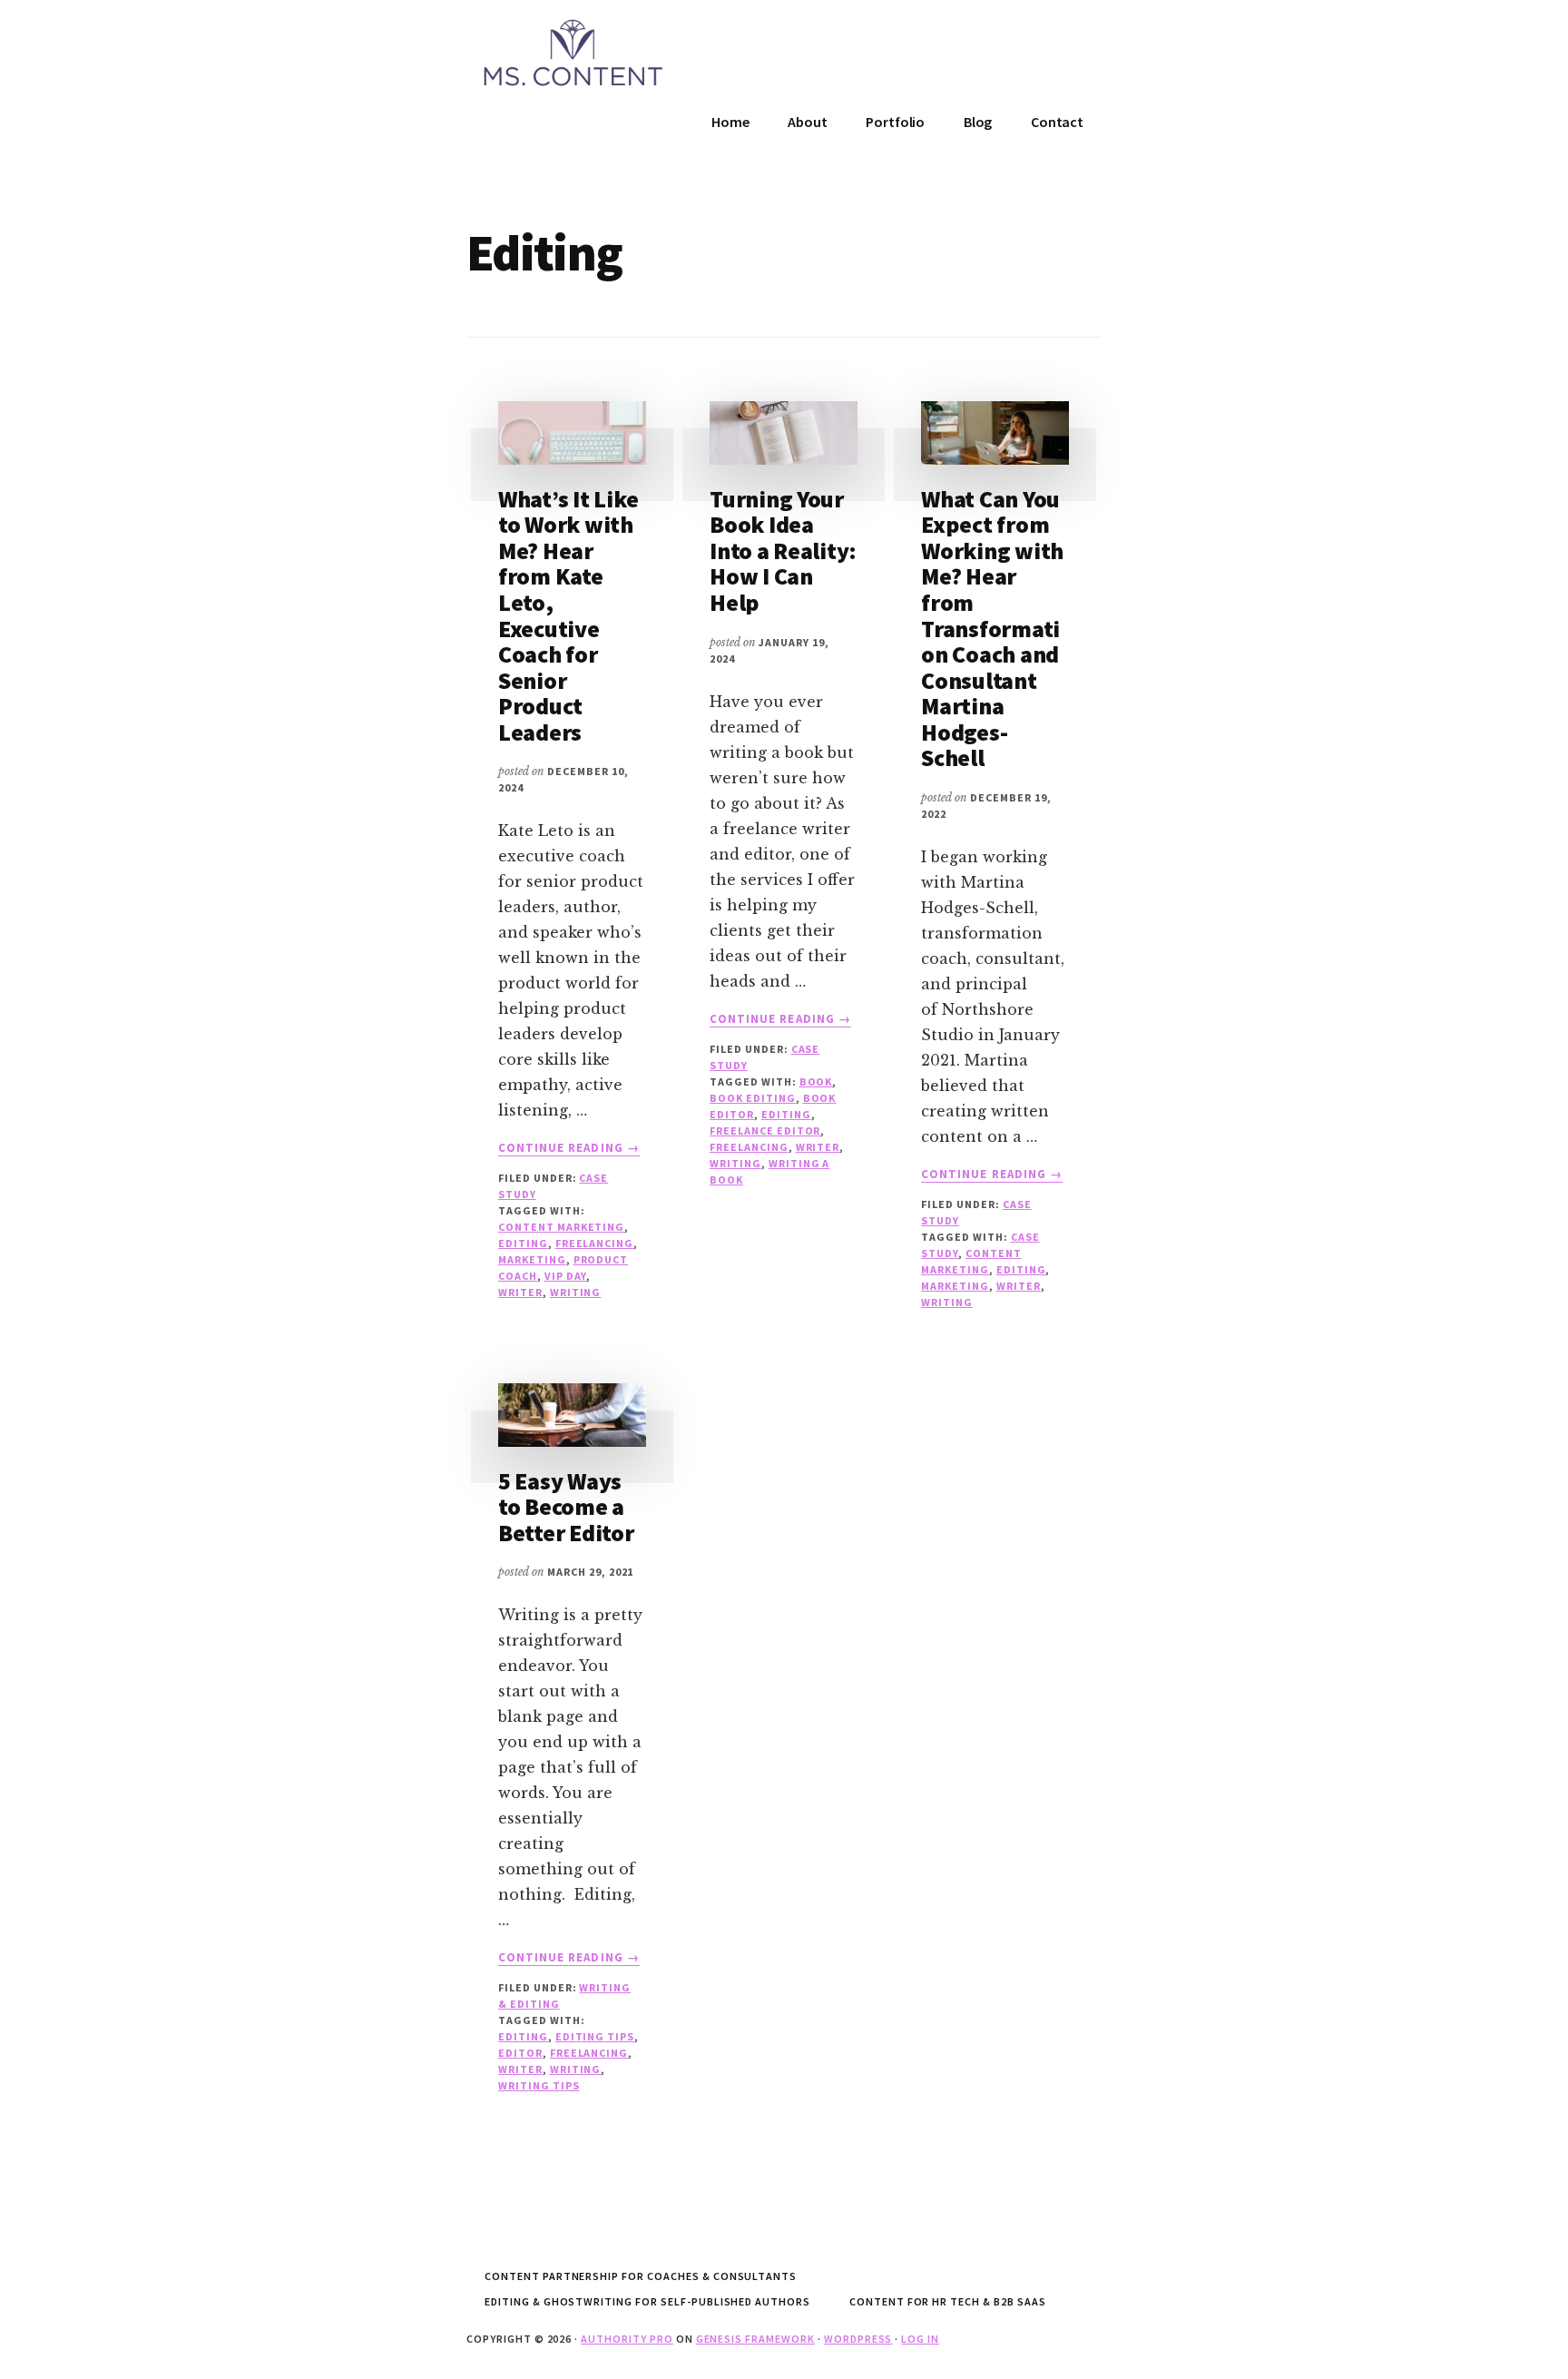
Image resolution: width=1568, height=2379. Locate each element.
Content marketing (561, 1227)
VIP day (566, 1276)
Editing (523, 1243)
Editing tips (595, 2036)
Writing (576, 1292)
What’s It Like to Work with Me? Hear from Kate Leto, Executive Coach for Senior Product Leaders (568, 615)
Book (816, 1081)
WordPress (858, 2339)
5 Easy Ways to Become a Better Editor (566, 1507)
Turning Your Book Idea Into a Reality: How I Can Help (783, 551)
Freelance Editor (765, 1131)
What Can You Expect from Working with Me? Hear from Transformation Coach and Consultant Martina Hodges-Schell (992, 629)
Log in (920, 2339)
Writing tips (539, 2085)
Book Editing (753, 1098)
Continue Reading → (569, 1148)
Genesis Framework (755, 2339)
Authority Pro (627, 2339)
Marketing (532, 1259)
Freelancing (595, 1243)
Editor (520, 2053)
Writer (520, 1292)
